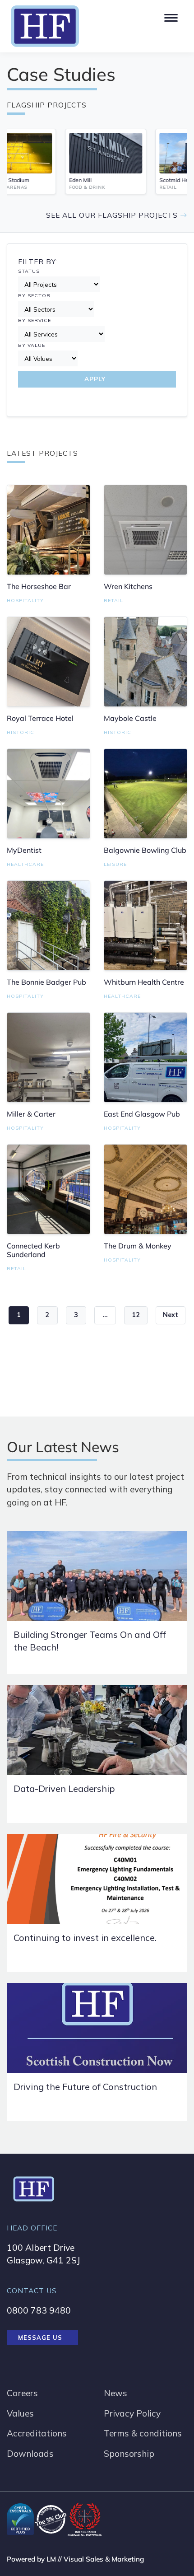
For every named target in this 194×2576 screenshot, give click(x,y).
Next (171, 1315)
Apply (95, 379)
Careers (22, 2393)
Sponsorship (129, 2454)
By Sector (34, 296)
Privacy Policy (132, 2413)
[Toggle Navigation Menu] (170, 16)
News (115, 2393)
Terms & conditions (143, 2433)
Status (29, 271)
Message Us (40, 2338)
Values (20, 2413)
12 (136, 1315)
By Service (35, 320)
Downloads (30, 2454)
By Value (32, 345)
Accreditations (37, 2433)
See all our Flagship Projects (113, 215)
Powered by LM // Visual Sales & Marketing (75, 2559)
